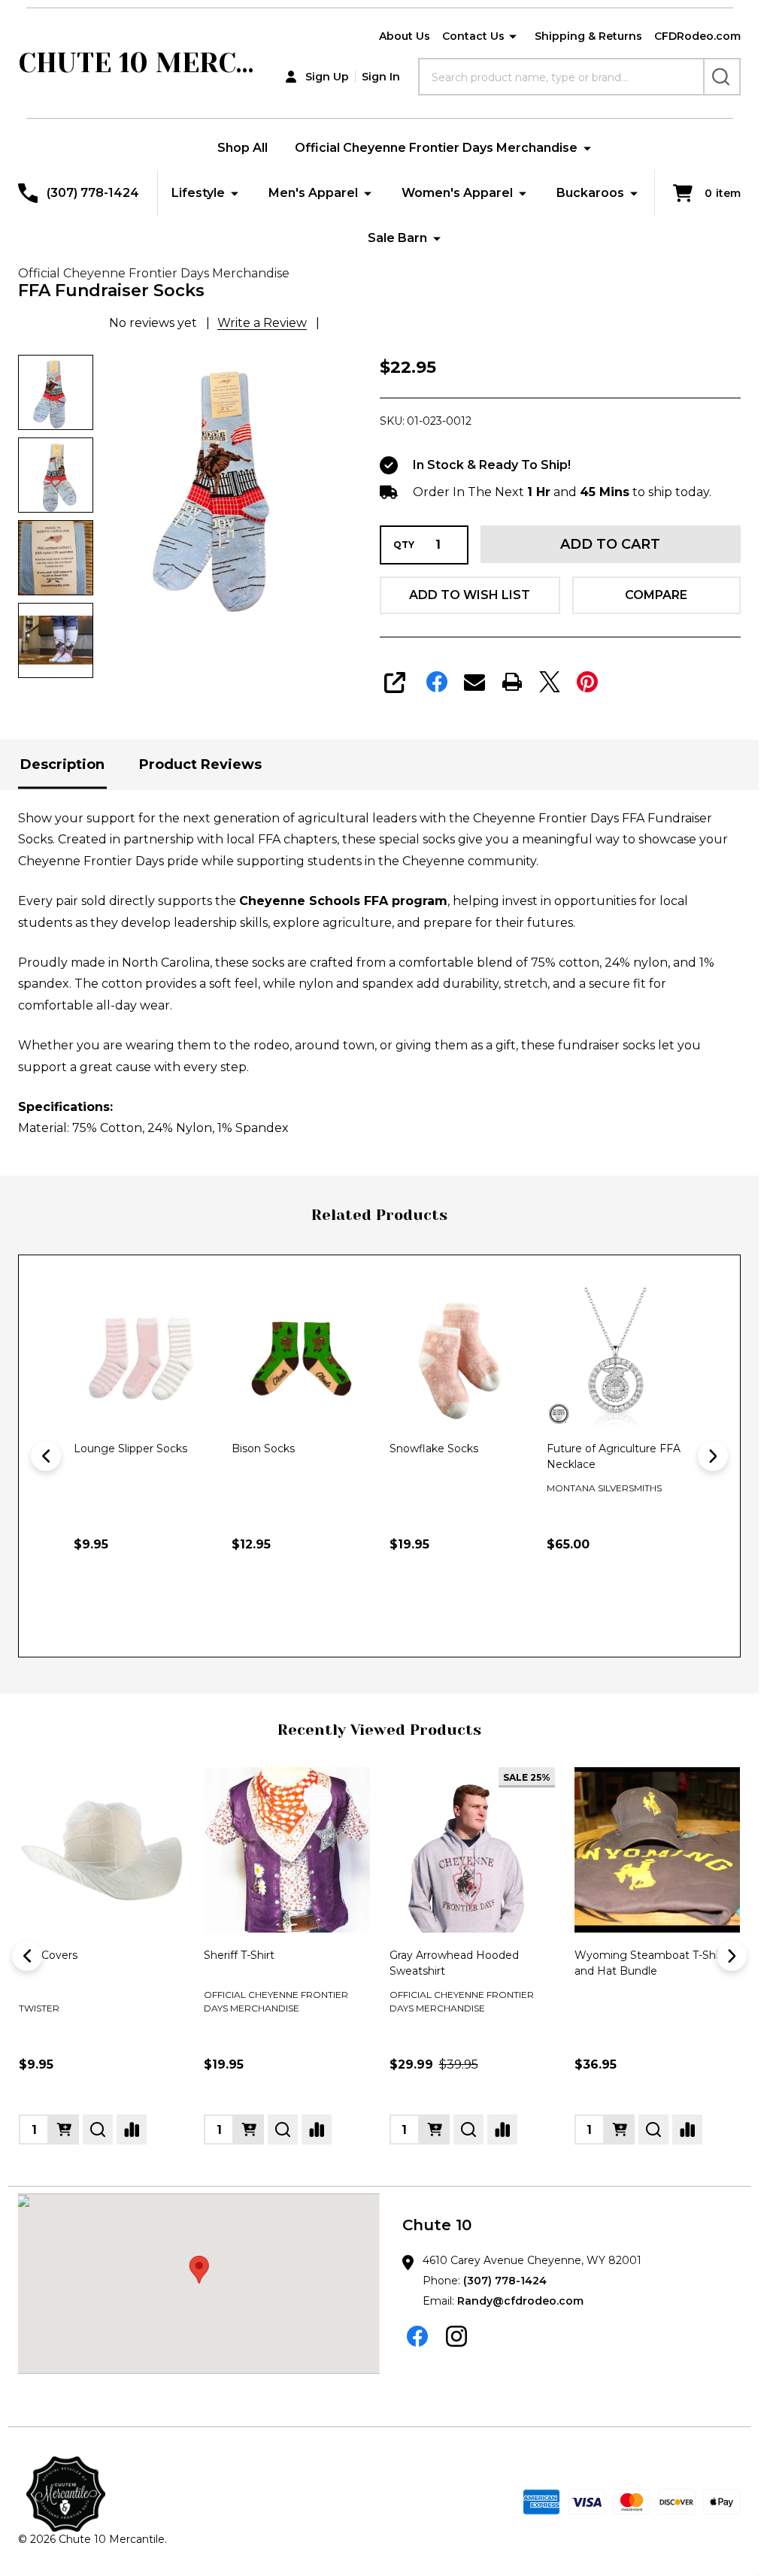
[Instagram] (456, 2336)
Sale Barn (397, 238)
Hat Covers (48, 1955)
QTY (404, 545)
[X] (550, 682)
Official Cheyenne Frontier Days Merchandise (436, 148)
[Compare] (132, 2130)
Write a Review (262, 323)
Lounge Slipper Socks (130, 1448)
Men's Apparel (313, 193)
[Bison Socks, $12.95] (301, 1357)
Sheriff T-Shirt (239, 1955)
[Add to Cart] (277, 1609)
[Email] (474, 682)
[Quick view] (153, 1609)
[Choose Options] (119, 1609)
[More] (513, 37)
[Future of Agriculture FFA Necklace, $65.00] (616, 1357)
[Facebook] (437, 682)
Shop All (243, 148)
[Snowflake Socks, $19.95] (459, 1357)
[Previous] (46, 1456)
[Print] (512, 682)
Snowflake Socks (434, 1448)
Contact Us (473, 36)
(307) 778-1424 (505, 2281)
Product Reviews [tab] (200, 764)
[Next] (713, 1456)
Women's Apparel (457, 193)
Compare (656, 595)
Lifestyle (198, 193)
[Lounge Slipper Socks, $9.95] (143, 1357)
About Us (405, 36)
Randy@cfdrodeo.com (520, 2301)
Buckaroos (590, 193)
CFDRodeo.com (697, 36)
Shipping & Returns (588, 36)
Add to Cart (610, 544)
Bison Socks (263, 1448)
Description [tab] (62, 764)
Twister (39, 2008)
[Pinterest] (587, 682)
